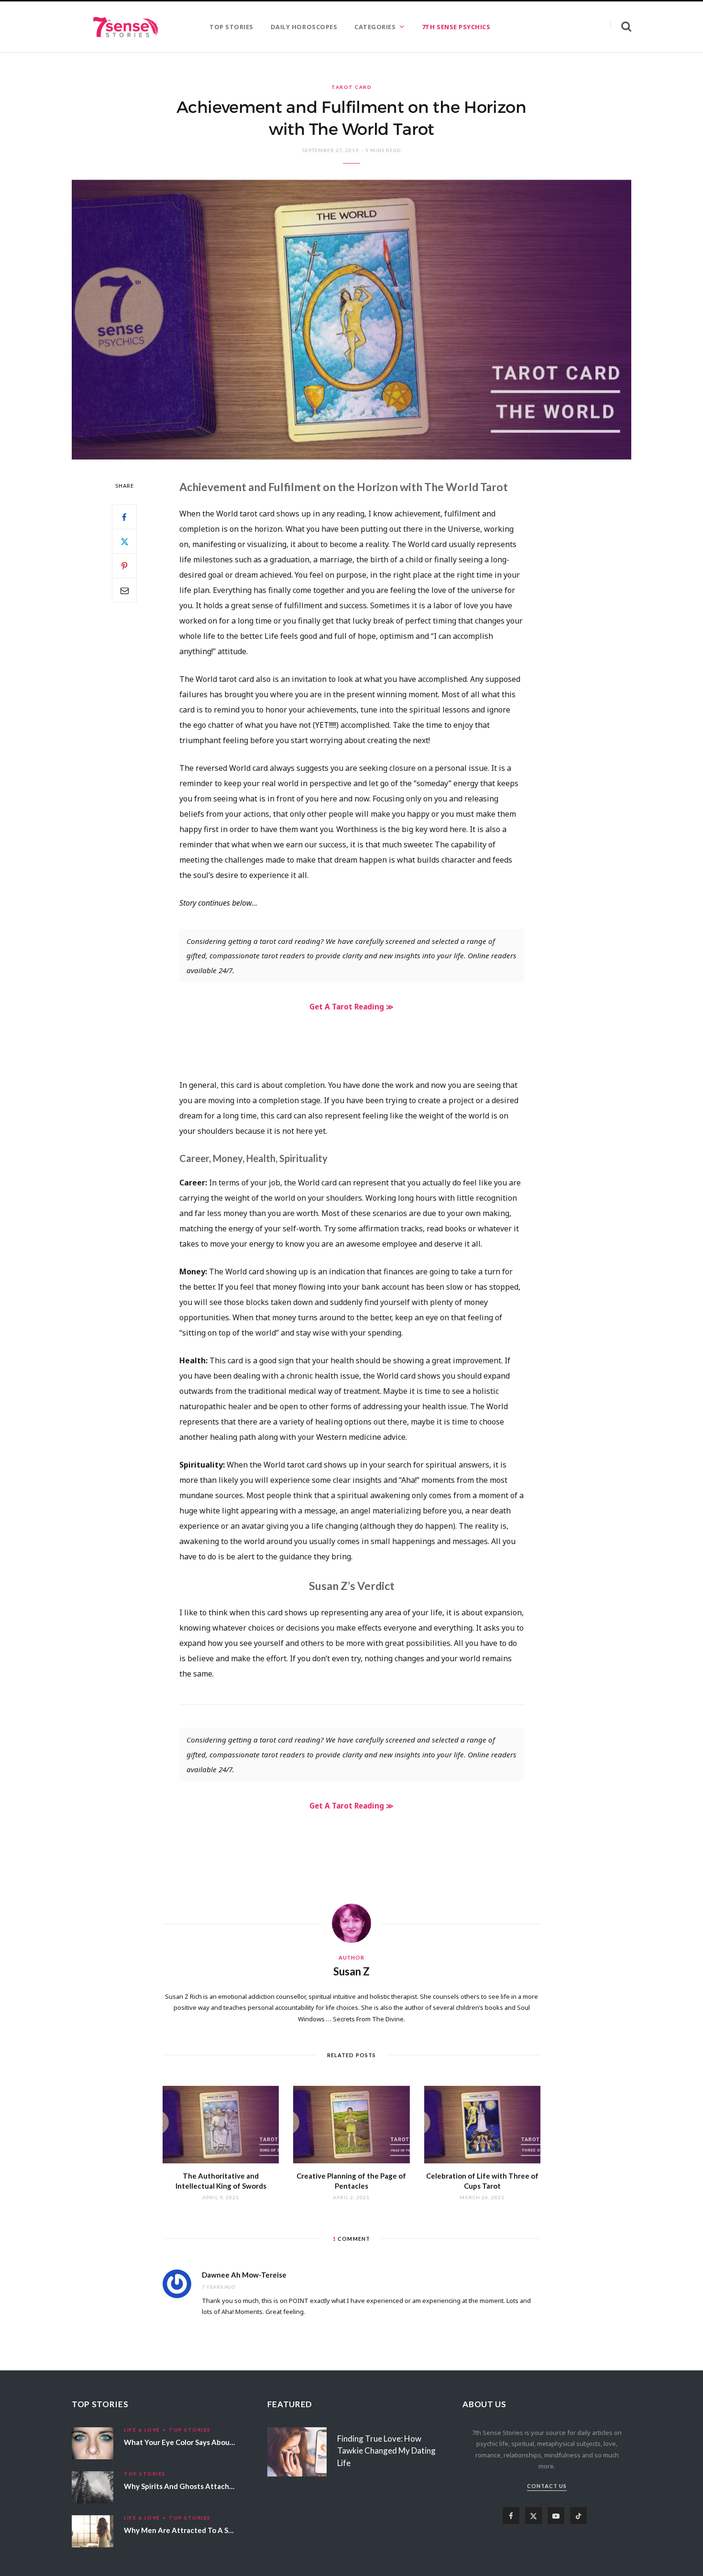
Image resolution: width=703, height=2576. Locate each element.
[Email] (124, 590)
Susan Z (351, 1971)
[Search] (621, 27)
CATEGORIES (375, 27)
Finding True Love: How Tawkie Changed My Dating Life (386, 2451)
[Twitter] (124, 541)
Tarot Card (351, 87)
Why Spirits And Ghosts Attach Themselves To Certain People (228, 2486)
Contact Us (547, 2486)
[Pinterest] (124, 566)
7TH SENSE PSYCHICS (456, 27)
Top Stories (190, 2430)
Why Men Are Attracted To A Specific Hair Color (205, 2530)
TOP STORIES (231, 27)
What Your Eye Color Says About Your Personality (207, 2442)
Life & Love (142, 2430)
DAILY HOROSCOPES (304, 27)
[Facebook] (124, 517)
